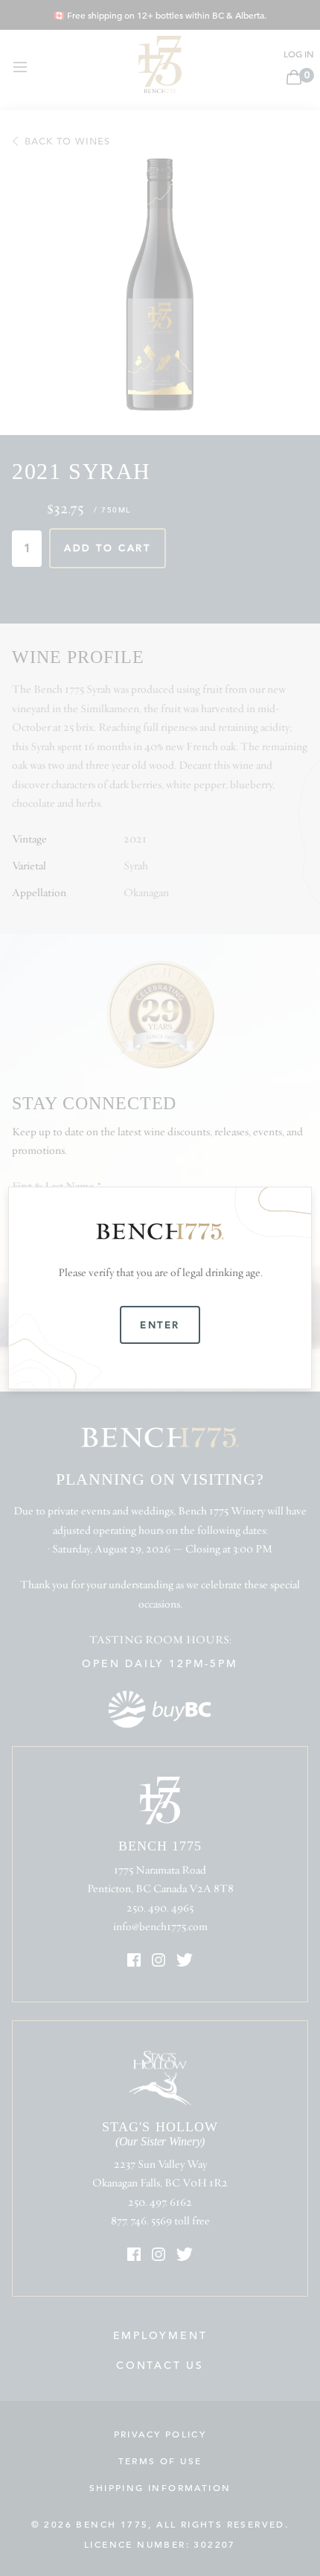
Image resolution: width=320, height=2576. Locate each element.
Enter (160, 1325)
